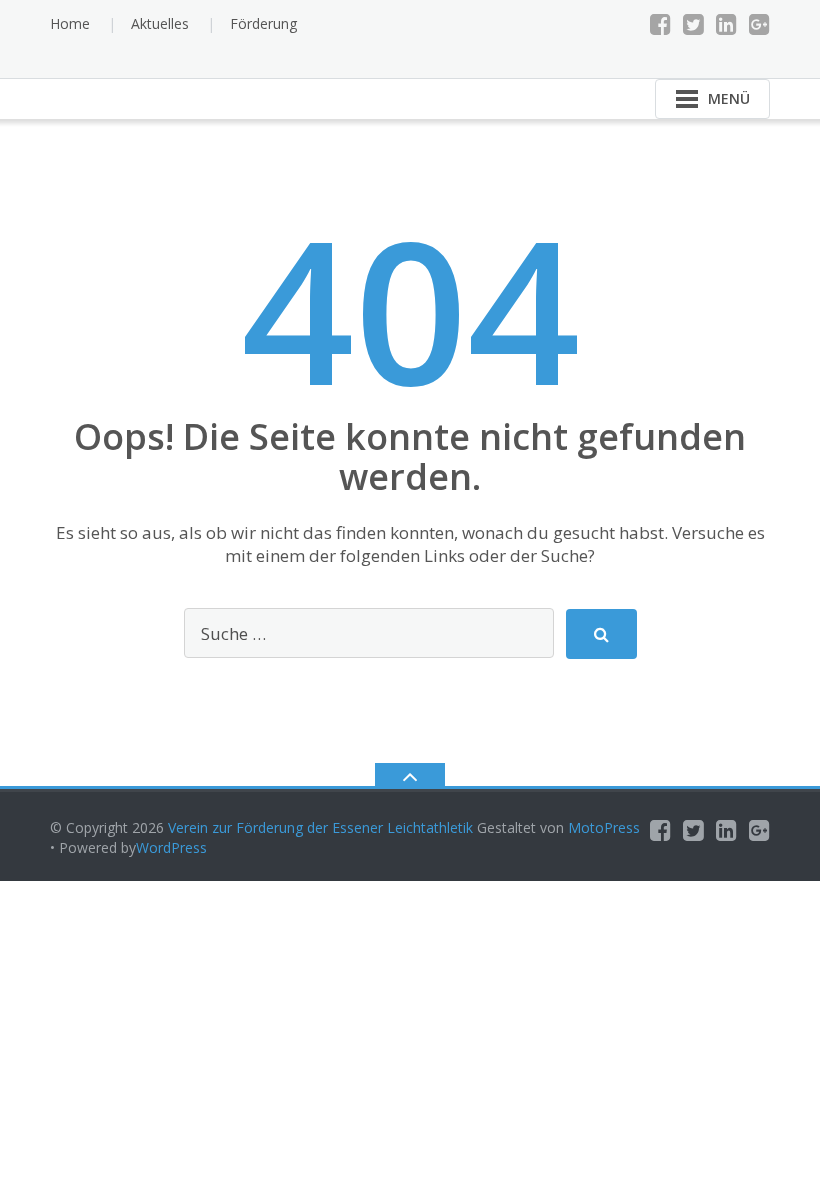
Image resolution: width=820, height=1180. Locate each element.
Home (70, 23)
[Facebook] (660, 24)
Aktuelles (160, 23)
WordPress (171, 847)
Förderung (263, 23)
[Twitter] (693, 24)
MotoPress (604, 827)
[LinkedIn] (726, 24)
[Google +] (759, 24)
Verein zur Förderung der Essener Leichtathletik (320, 827)
